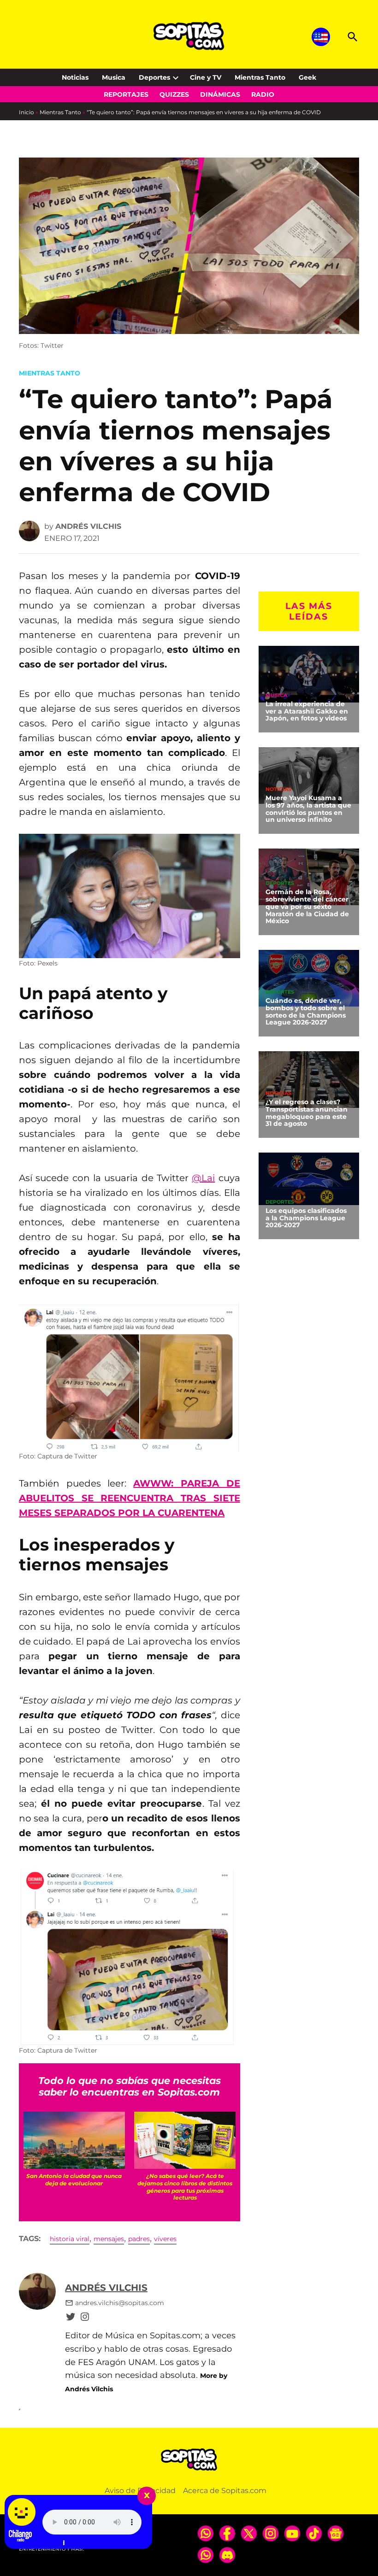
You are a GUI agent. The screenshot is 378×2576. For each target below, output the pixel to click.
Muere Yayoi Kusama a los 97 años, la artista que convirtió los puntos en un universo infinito (308, 809)
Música (276, 695)
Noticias (75, 77)
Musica (114, 77)
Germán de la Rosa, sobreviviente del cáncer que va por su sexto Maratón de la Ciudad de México (307, 906)
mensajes (109, 2239)
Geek (307, 77)
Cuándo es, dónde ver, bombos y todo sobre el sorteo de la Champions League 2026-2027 (306, 1012)
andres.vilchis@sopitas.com (120, 2303)
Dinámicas (220, 94)
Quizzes (174, 94)
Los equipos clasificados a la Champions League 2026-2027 (306, 1218)
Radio (263, 94)
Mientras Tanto (260, 77)
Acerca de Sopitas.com (225, 2491)
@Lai (203, 1178)
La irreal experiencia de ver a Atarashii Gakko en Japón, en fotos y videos (307, 711)
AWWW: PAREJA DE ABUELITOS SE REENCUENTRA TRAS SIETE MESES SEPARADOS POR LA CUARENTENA (130, 1498)
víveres (165, 2239)
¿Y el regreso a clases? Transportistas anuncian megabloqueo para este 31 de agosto (307, 1113)
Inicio (27, 112)
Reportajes (126, 94)
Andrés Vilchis (88, 526)
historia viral (70, 2239)
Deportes (154, 77)
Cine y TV (206, 77)
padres (139, 2239)
